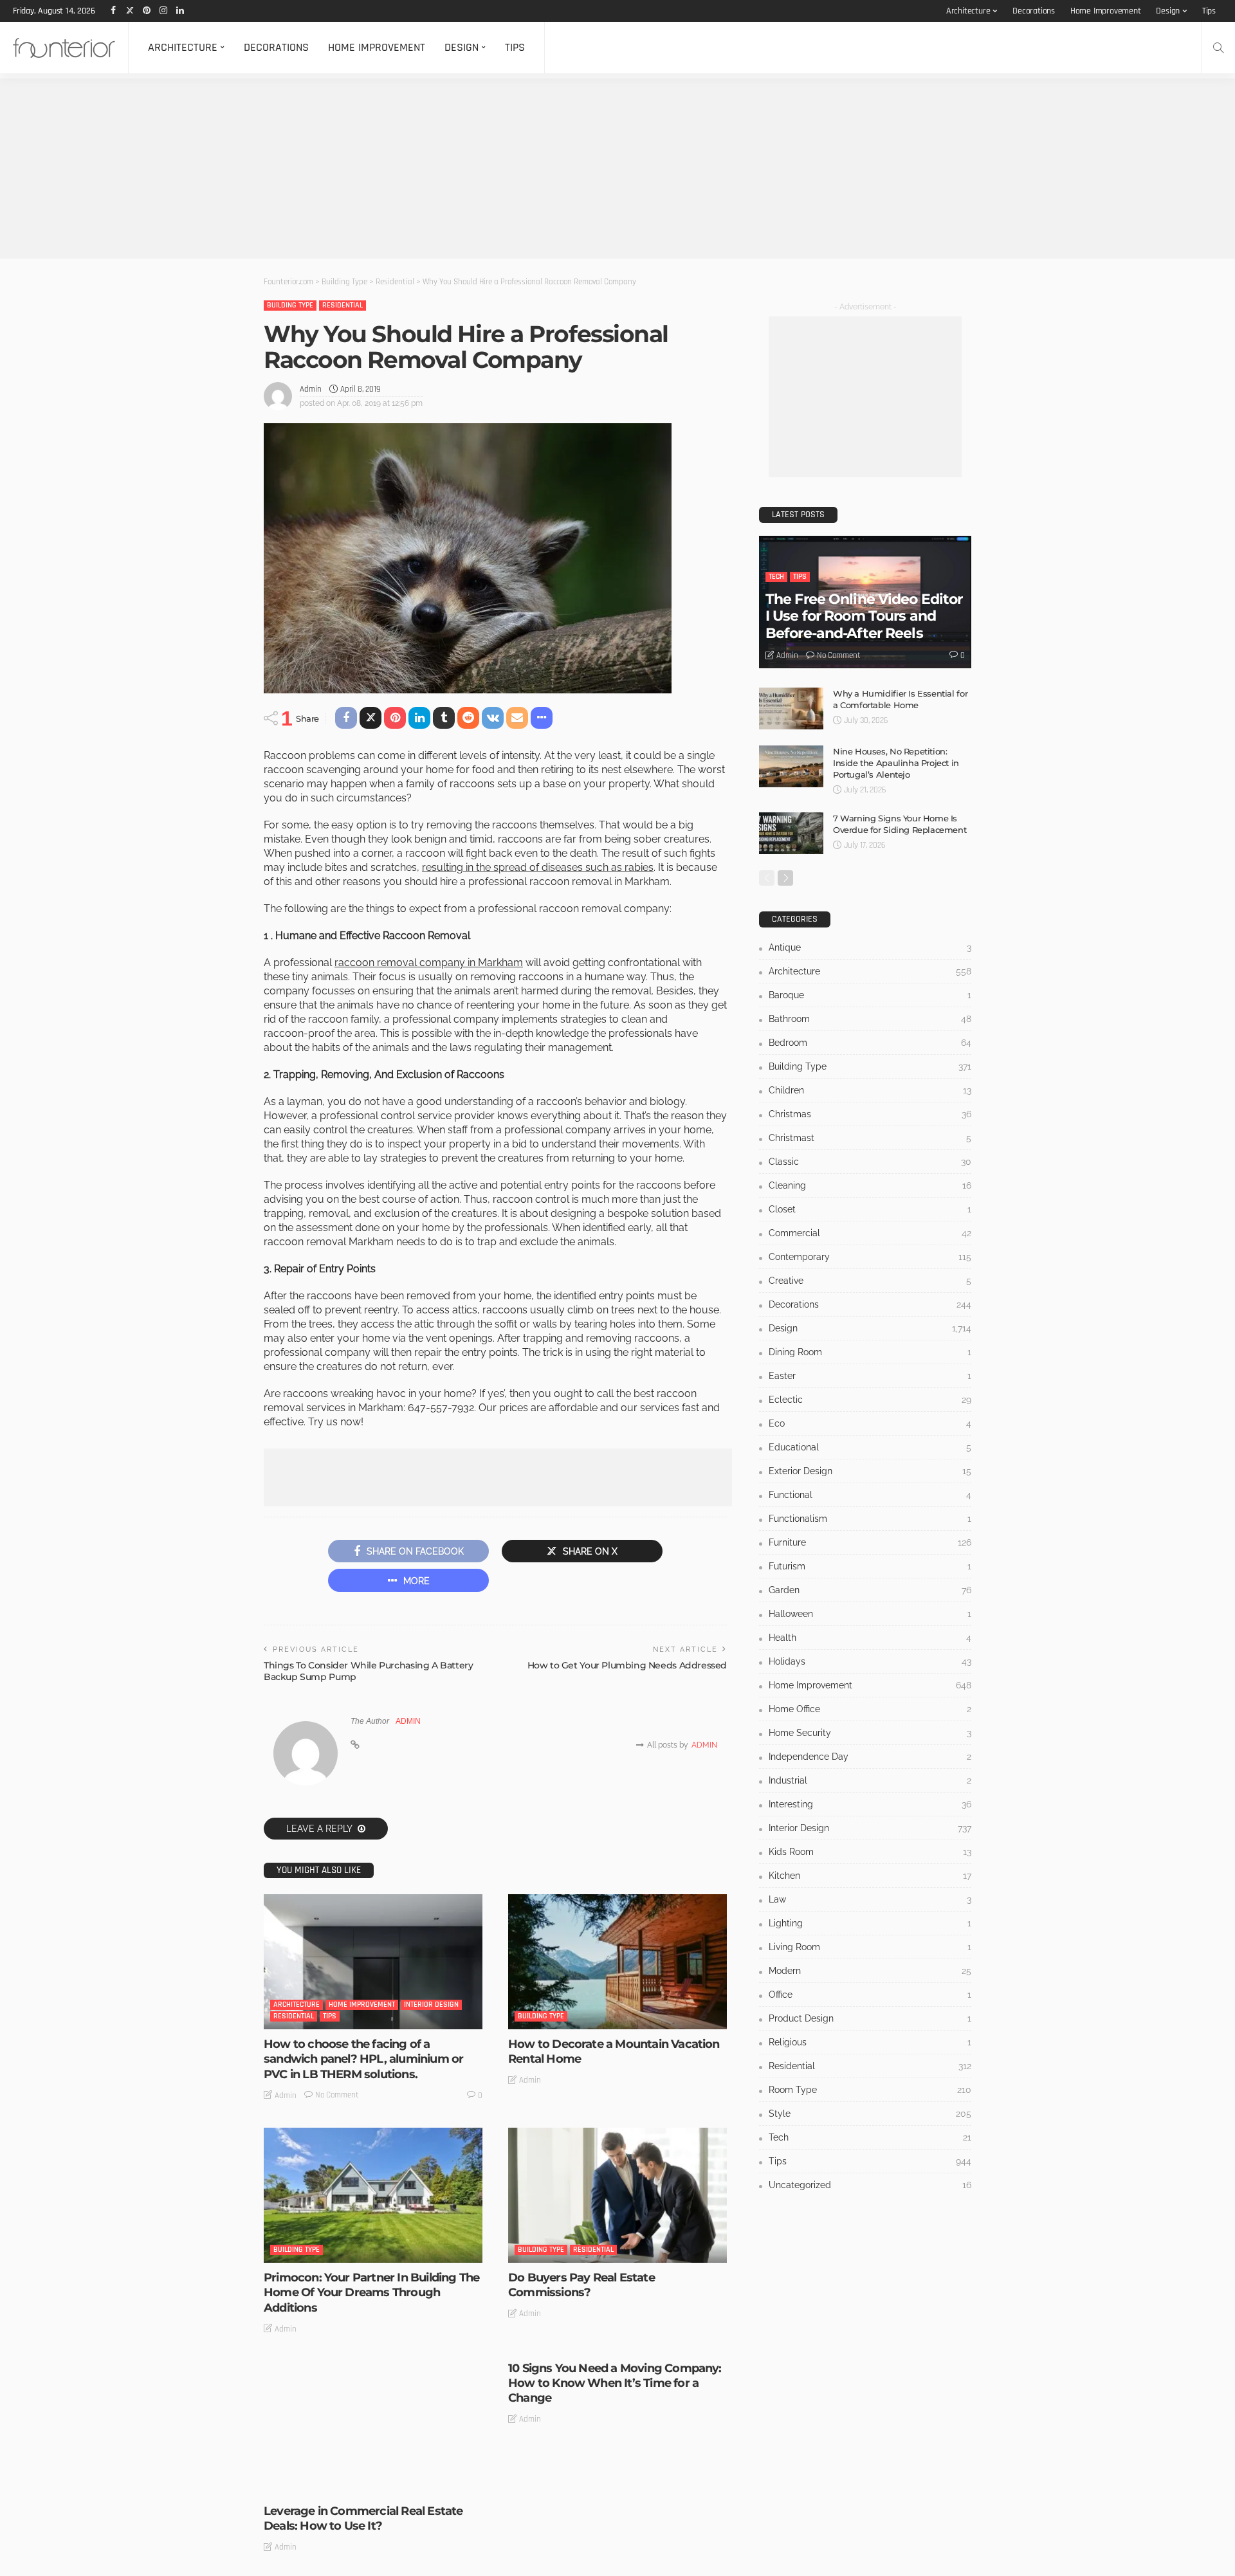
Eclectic (870, 1400)
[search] (1218, 48)
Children (870, 1090)
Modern (870, 1971)
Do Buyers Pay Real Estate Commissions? (581, 2285)
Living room (870, 1947)
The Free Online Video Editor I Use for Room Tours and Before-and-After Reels (864, 616)
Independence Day (870, 1757)
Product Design (870, 2018)
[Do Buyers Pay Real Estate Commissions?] (617, 2195)
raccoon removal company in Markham (429, 963)
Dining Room (870, 1352)
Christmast (870, 1138)
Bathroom (870, 1019)
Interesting (870, 1804)
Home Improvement (1106, 11)
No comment (337, 2095)
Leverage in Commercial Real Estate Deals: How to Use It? (363, 2518)
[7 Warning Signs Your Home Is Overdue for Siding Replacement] (791, 833)
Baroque (870, 995)
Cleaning (870, 1185)
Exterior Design (870, 1471)
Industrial (870, 1780)
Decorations (1034, 11)
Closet (870, 1209)
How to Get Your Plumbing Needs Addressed (627, 1665)
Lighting (870, 1923)
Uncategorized (870, 2185)
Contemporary (870, 1257)
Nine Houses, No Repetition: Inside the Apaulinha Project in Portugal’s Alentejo (896, 763)
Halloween (870, 1614)
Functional (870, 1495)
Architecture (968, 11)
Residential (343, 305)
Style (870, 2114)
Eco (870, 1423)
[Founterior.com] (64, 48)
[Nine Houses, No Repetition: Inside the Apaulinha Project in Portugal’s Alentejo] (791, 766)
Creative (870, 1281)
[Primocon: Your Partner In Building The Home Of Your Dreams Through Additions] (373, 2195)
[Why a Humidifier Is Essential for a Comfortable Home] (791, 708)
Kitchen (870, 1876)
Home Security (870, 1733)
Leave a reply (320, 1829)
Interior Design (431, 2005)
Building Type (290, 305)
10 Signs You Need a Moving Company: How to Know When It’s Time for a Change (615, 2383)
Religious (870, 2042)
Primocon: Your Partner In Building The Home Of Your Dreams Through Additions (371, 2293)
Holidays (870, 1661)
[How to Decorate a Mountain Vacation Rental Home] (617, 1962)
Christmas (870, 1114)
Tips (1209, 11)
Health (870, 1638)
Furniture (870, 1542)
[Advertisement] (386, 169)
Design (1168, 11)
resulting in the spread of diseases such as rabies (538, 867)
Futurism (870, 1566)
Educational (870, 1447)
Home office (870, 1709)
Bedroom (870, 1043)
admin (311, 389)
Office (870, 1995)
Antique (870, 947)
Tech (776, 577)
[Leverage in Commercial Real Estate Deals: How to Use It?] (373, 2429)
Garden (870, 1590)
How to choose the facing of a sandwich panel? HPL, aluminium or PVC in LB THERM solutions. (363, 2059)
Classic (870, 1162)
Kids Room (870, 1852)
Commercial (870, 1233)
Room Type (870, 2090)
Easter (870, 1376)
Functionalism (870, 1519)
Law (870, 1899)
